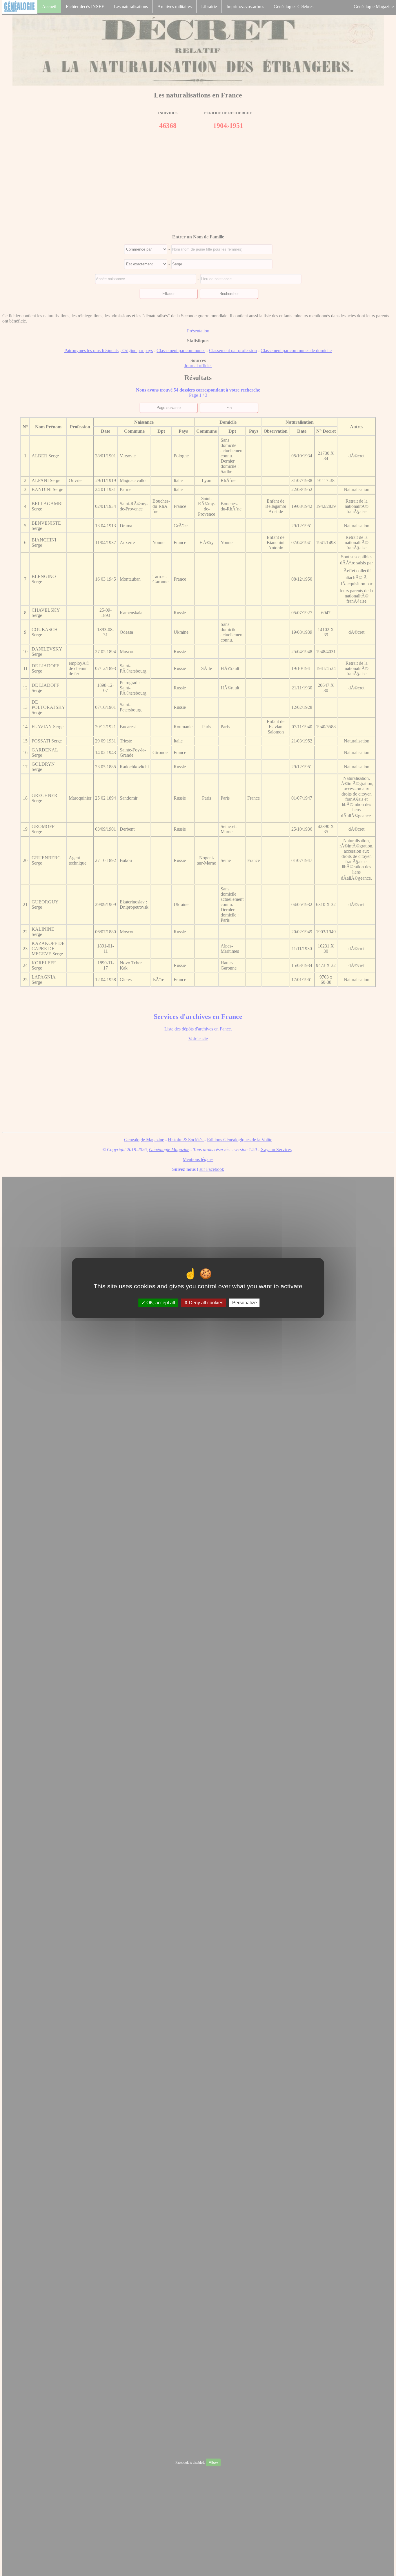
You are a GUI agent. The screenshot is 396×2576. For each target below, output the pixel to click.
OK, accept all (160, 1303)
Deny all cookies (206, 1303)
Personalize (245, 1303)
